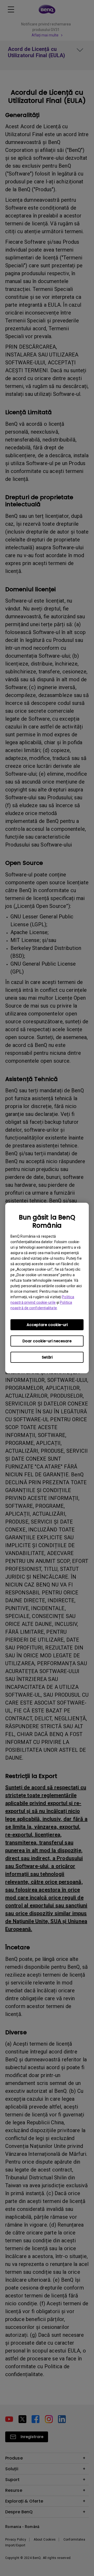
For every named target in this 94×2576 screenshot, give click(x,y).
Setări (47, 1357)
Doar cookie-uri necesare (47, 1341)
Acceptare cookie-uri (47, 1325)
